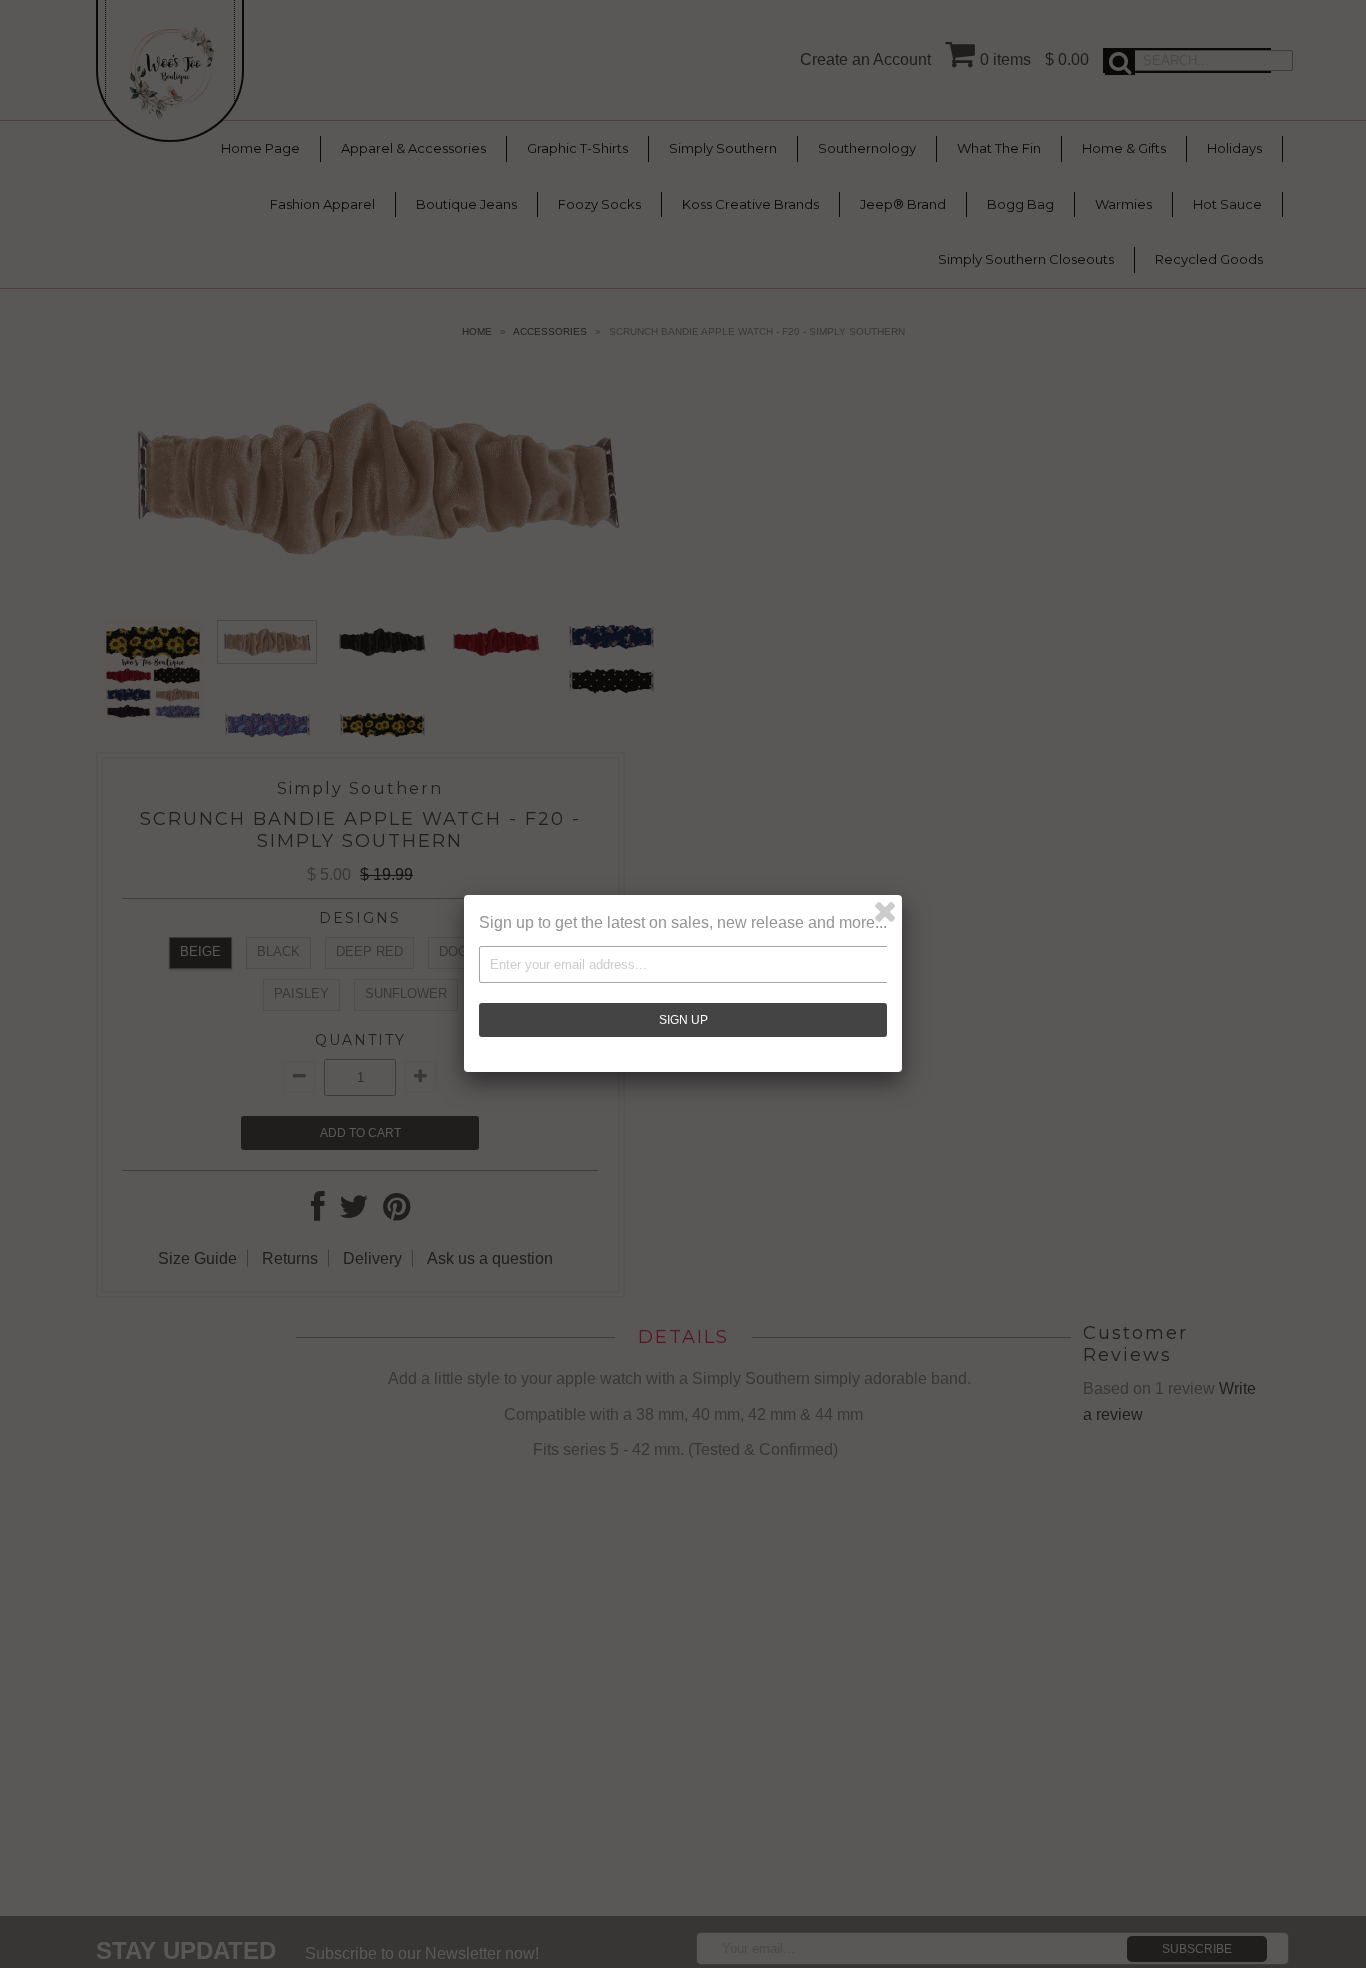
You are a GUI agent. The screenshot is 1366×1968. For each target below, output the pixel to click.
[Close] (885, 912)
